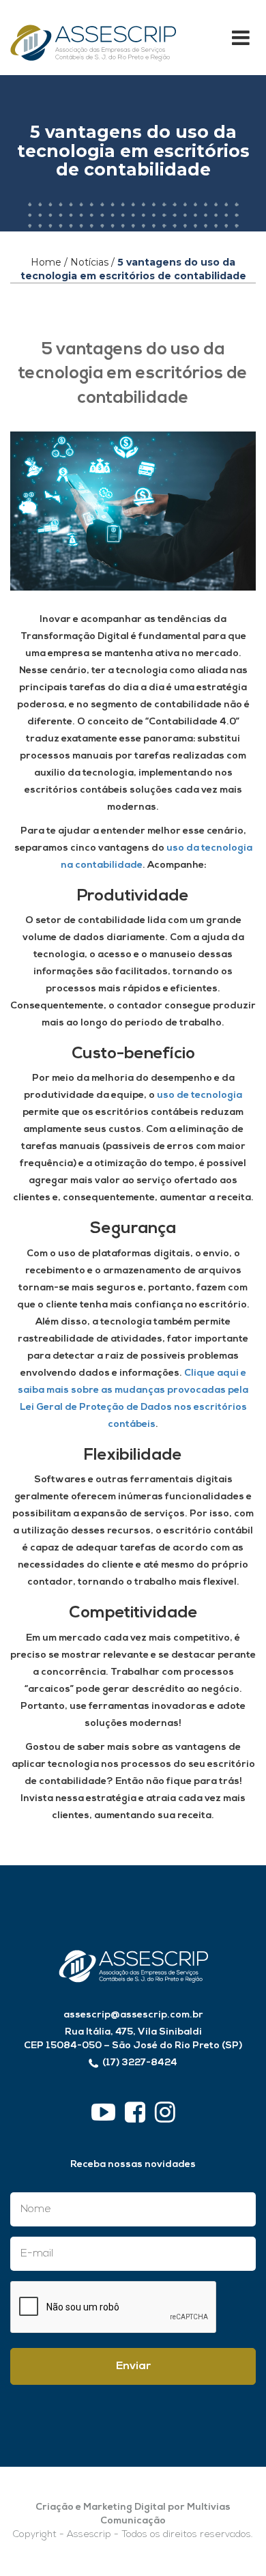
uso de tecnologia (199, 1095)
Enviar (133, 2366)
